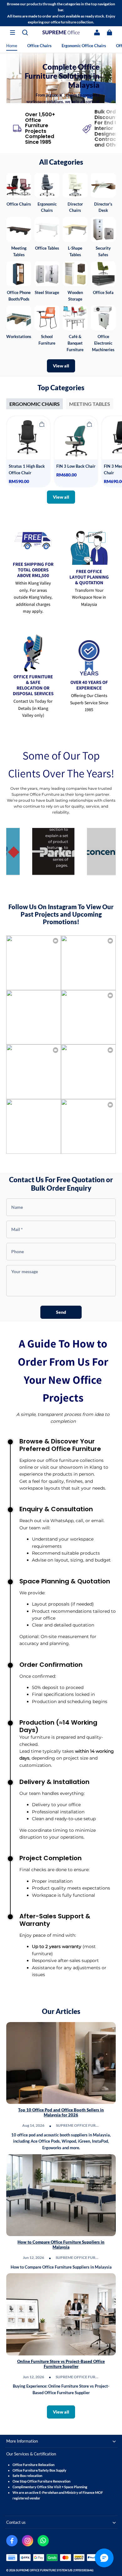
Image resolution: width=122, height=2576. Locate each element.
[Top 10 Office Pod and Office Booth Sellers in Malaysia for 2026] (61, 2063)
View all (61, 366)
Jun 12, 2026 (33, 2257)
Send (61, 1312)
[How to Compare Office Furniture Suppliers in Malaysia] (61, 2195)
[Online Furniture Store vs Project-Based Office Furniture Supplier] (61, 2314)
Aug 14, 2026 (33, 2125)
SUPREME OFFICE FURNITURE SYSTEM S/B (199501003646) (55, 2570)
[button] (13, 32)
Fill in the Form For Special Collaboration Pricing (61, 79)
